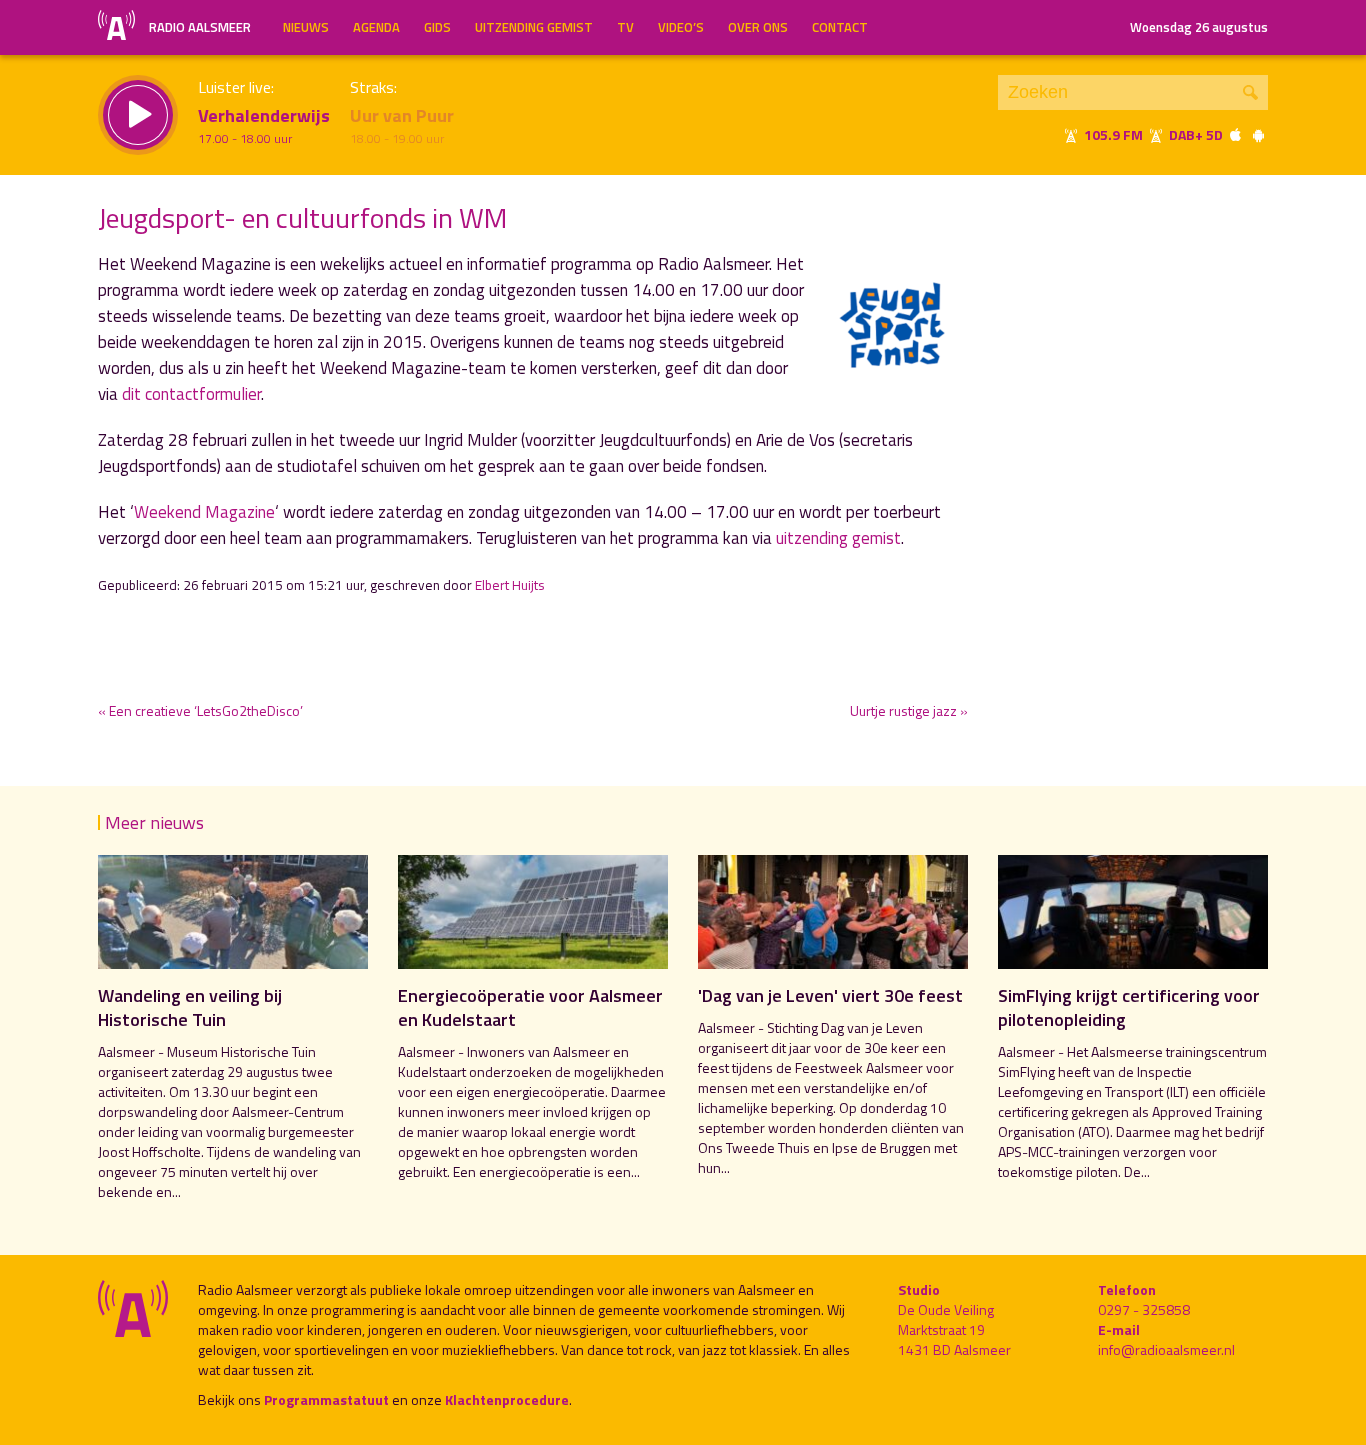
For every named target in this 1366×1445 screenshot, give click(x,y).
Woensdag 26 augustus (1199, 27)
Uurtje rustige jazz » (909, 710)
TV (625, 27)
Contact (840, 27)
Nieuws (306, 27)
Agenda (376, 27)
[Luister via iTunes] (1236, 134)
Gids (437, 27)
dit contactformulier (191, 394)
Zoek (1250, 92)
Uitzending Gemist (534, 27)
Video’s (681, 27)
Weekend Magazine (204, 512)
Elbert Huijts (510, 585)
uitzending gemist (838, 538)
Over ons (758, 27)
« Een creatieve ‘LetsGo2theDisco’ (200, 710)
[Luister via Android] (1258, 134)
